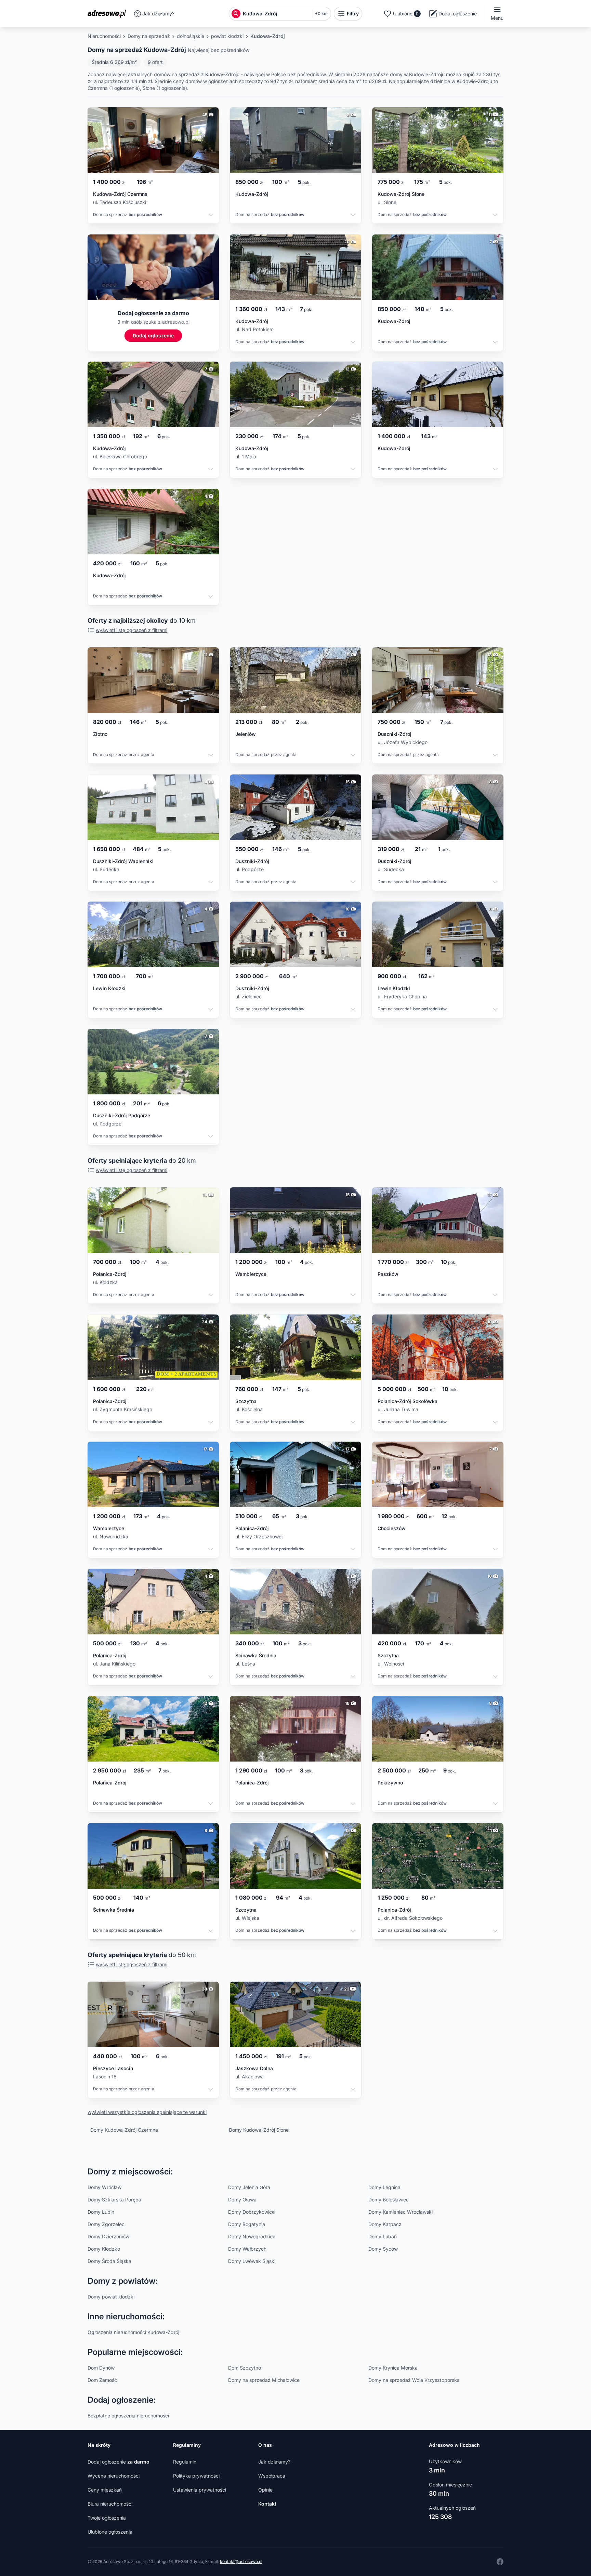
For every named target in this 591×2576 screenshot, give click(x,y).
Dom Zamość (102, 2380)
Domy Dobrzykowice (251, 2212)
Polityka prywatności (196, 2476)
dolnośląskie (191, 36)
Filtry (353, 14)
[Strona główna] (109, 14)
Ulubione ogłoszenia (110, 2532)
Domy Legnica (384, 2187)
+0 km (321, 14)
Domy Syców (383, 2249)
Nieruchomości (104, 36)
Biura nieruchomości (110, 2504)
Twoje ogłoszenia (107, 2518)
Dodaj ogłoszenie (119, 2462)
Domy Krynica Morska (393, 2368)
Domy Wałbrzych (247, 2249)
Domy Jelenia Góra (249, 2187)
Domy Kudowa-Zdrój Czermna (124, 2130)
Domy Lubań (383, 2236)
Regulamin (185, 2462)
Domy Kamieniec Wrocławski (400, 2212)
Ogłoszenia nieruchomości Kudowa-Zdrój (133, 2332)
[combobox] (276, 14)
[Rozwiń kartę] (211, 216)
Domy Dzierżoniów (108, 2236)
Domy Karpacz (385, 2224)
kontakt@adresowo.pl (241, 2561)
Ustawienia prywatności (200, 2490)
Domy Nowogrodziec (252, 2236)
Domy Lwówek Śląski (252, 2261)
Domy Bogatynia (247, 2224)
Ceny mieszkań (105, 2490)
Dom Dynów (101, 2368)
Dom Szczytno (245, 2368)
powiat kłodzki (227, 36)
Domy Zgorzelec (106, 2224)
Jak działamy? (158, 14)
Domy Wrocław (104, 2187)
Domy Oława (242, 2200)
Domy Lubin (101, 2212)
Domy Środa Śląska (109, 2261)
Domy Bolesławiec (389, 2200)
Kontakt (267, 2504)
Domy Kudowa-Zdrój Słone (259, 2130)
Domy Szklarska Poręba (114, 2200)
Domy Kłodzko (104, 2249)
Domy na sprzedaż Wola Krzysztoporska (414, 2380)
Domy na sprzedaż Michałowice (264, 2380)
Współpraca (272, 2476)
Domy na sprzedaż (149, 36)
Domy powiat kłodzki (111, 2297)
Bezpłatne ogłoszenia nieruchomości (128, 2416)
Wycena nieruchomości (114, 2476)
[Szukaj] (236, 14)
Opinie (265, 2490)
